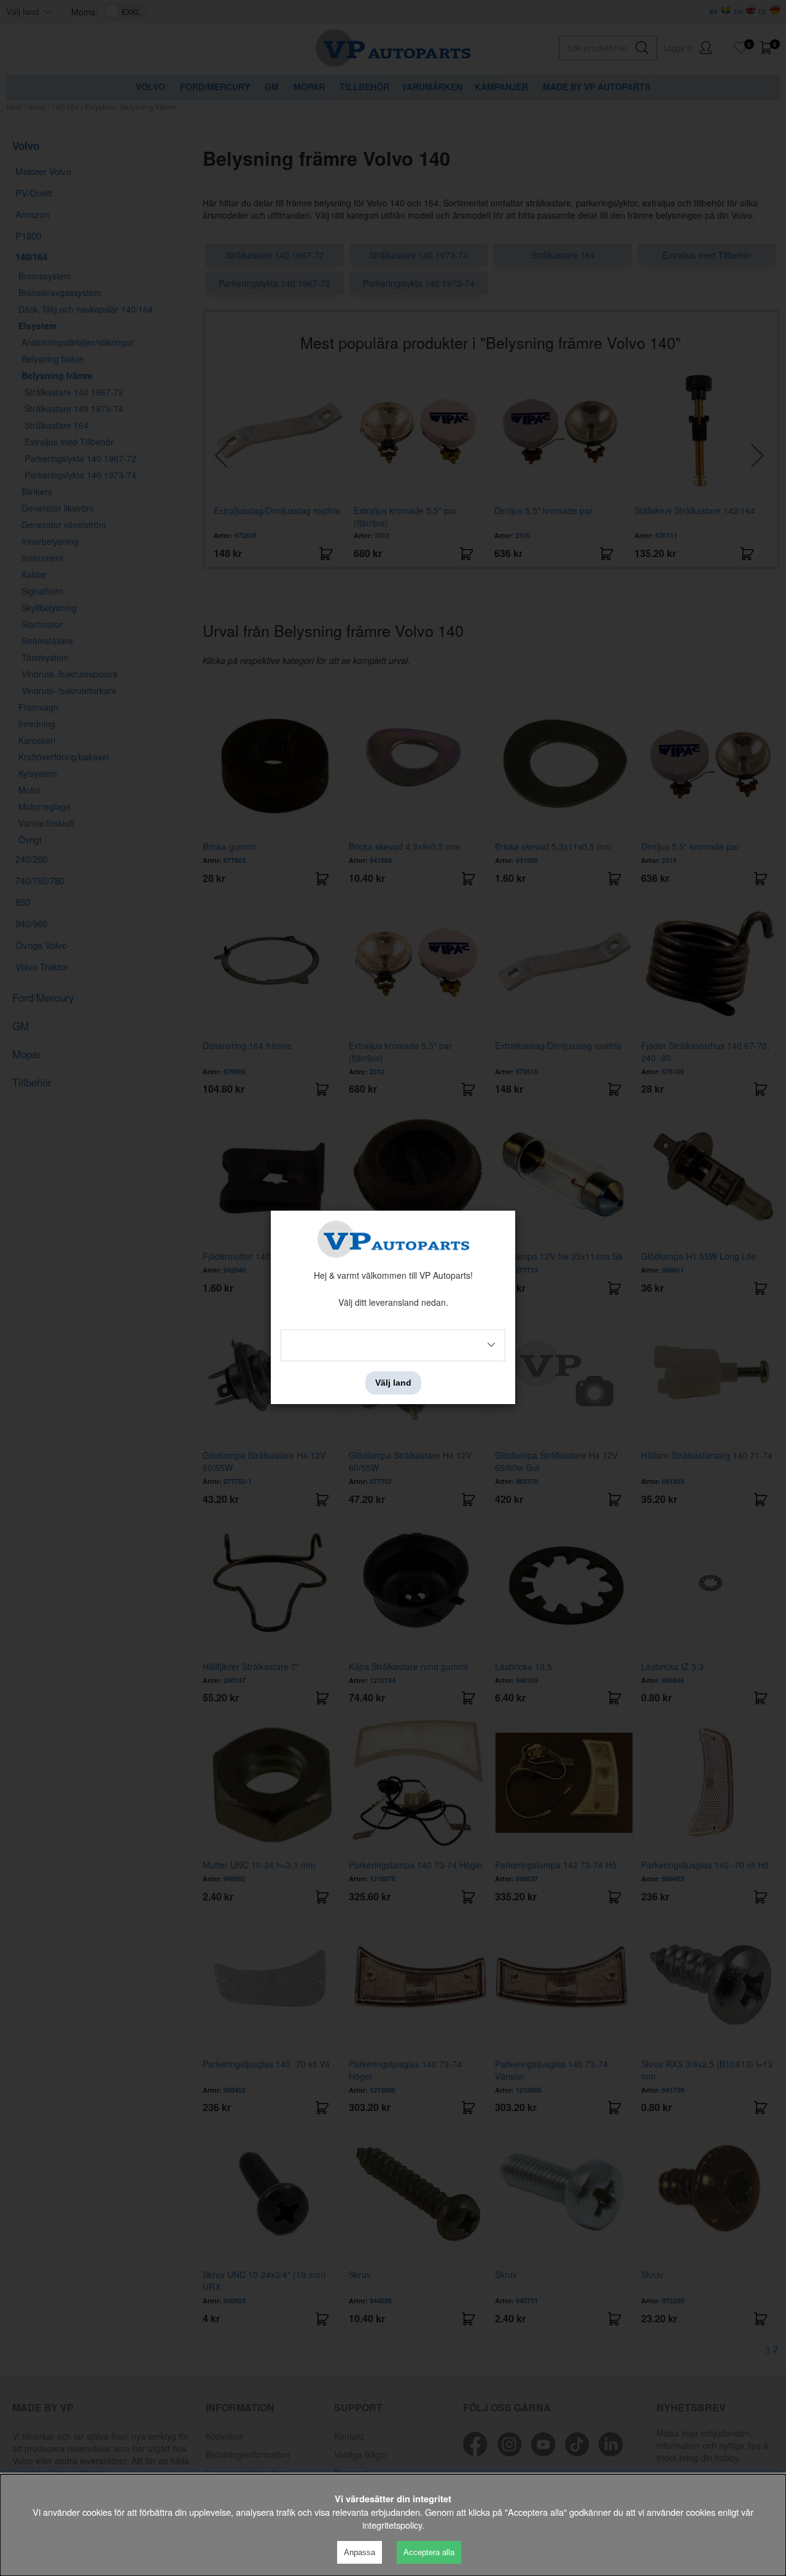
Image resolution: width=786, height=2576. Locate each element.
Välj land (393, 1383)
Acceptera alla (429, 2552)
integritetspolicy (392, 2525)
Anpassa (360, 2552)
